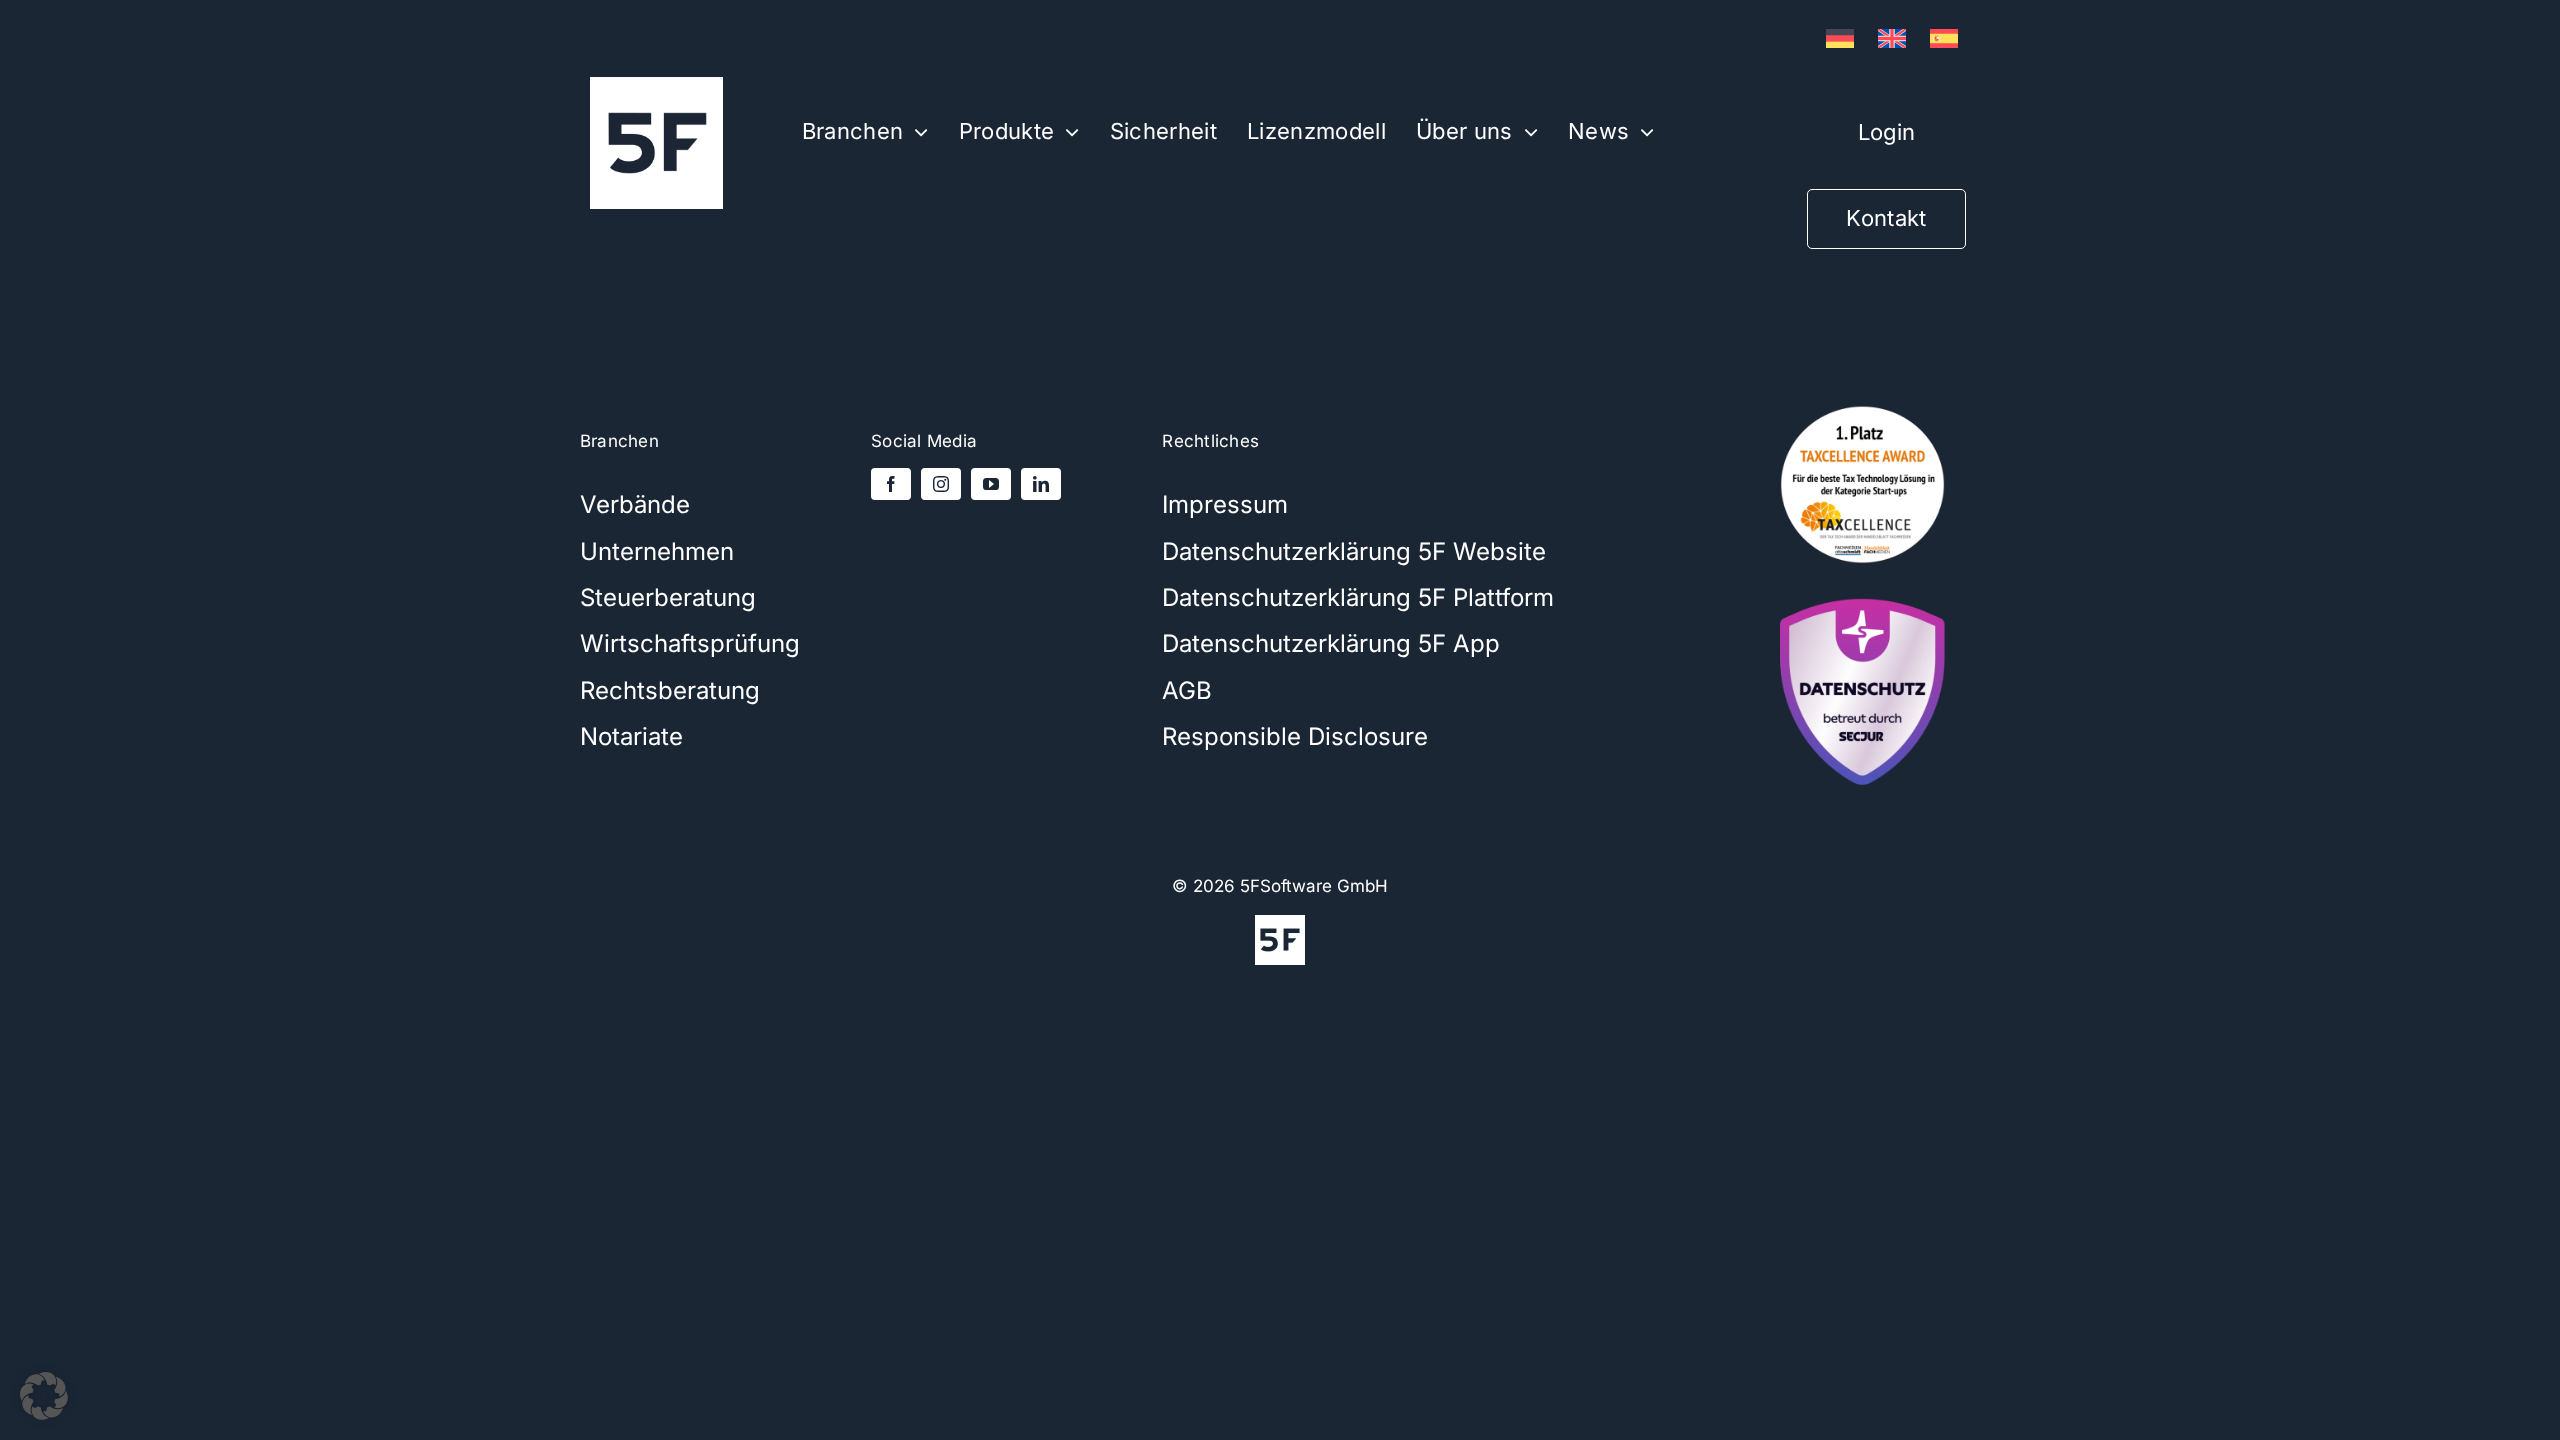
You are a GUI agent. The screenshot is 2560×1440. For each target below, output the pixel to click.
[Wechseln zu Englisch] (1892, 39)
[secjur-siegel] (1862, 592)
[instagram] (941, 484)
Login (1886, 132)
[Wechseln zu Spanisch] (1944, 39)
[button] (44, 1396)
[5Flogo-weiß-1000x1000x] (656, 85)
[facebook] (891, 484)
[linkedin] (1041, 484)
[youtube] (991, 484)
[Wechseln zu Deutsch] (1840, 39)
